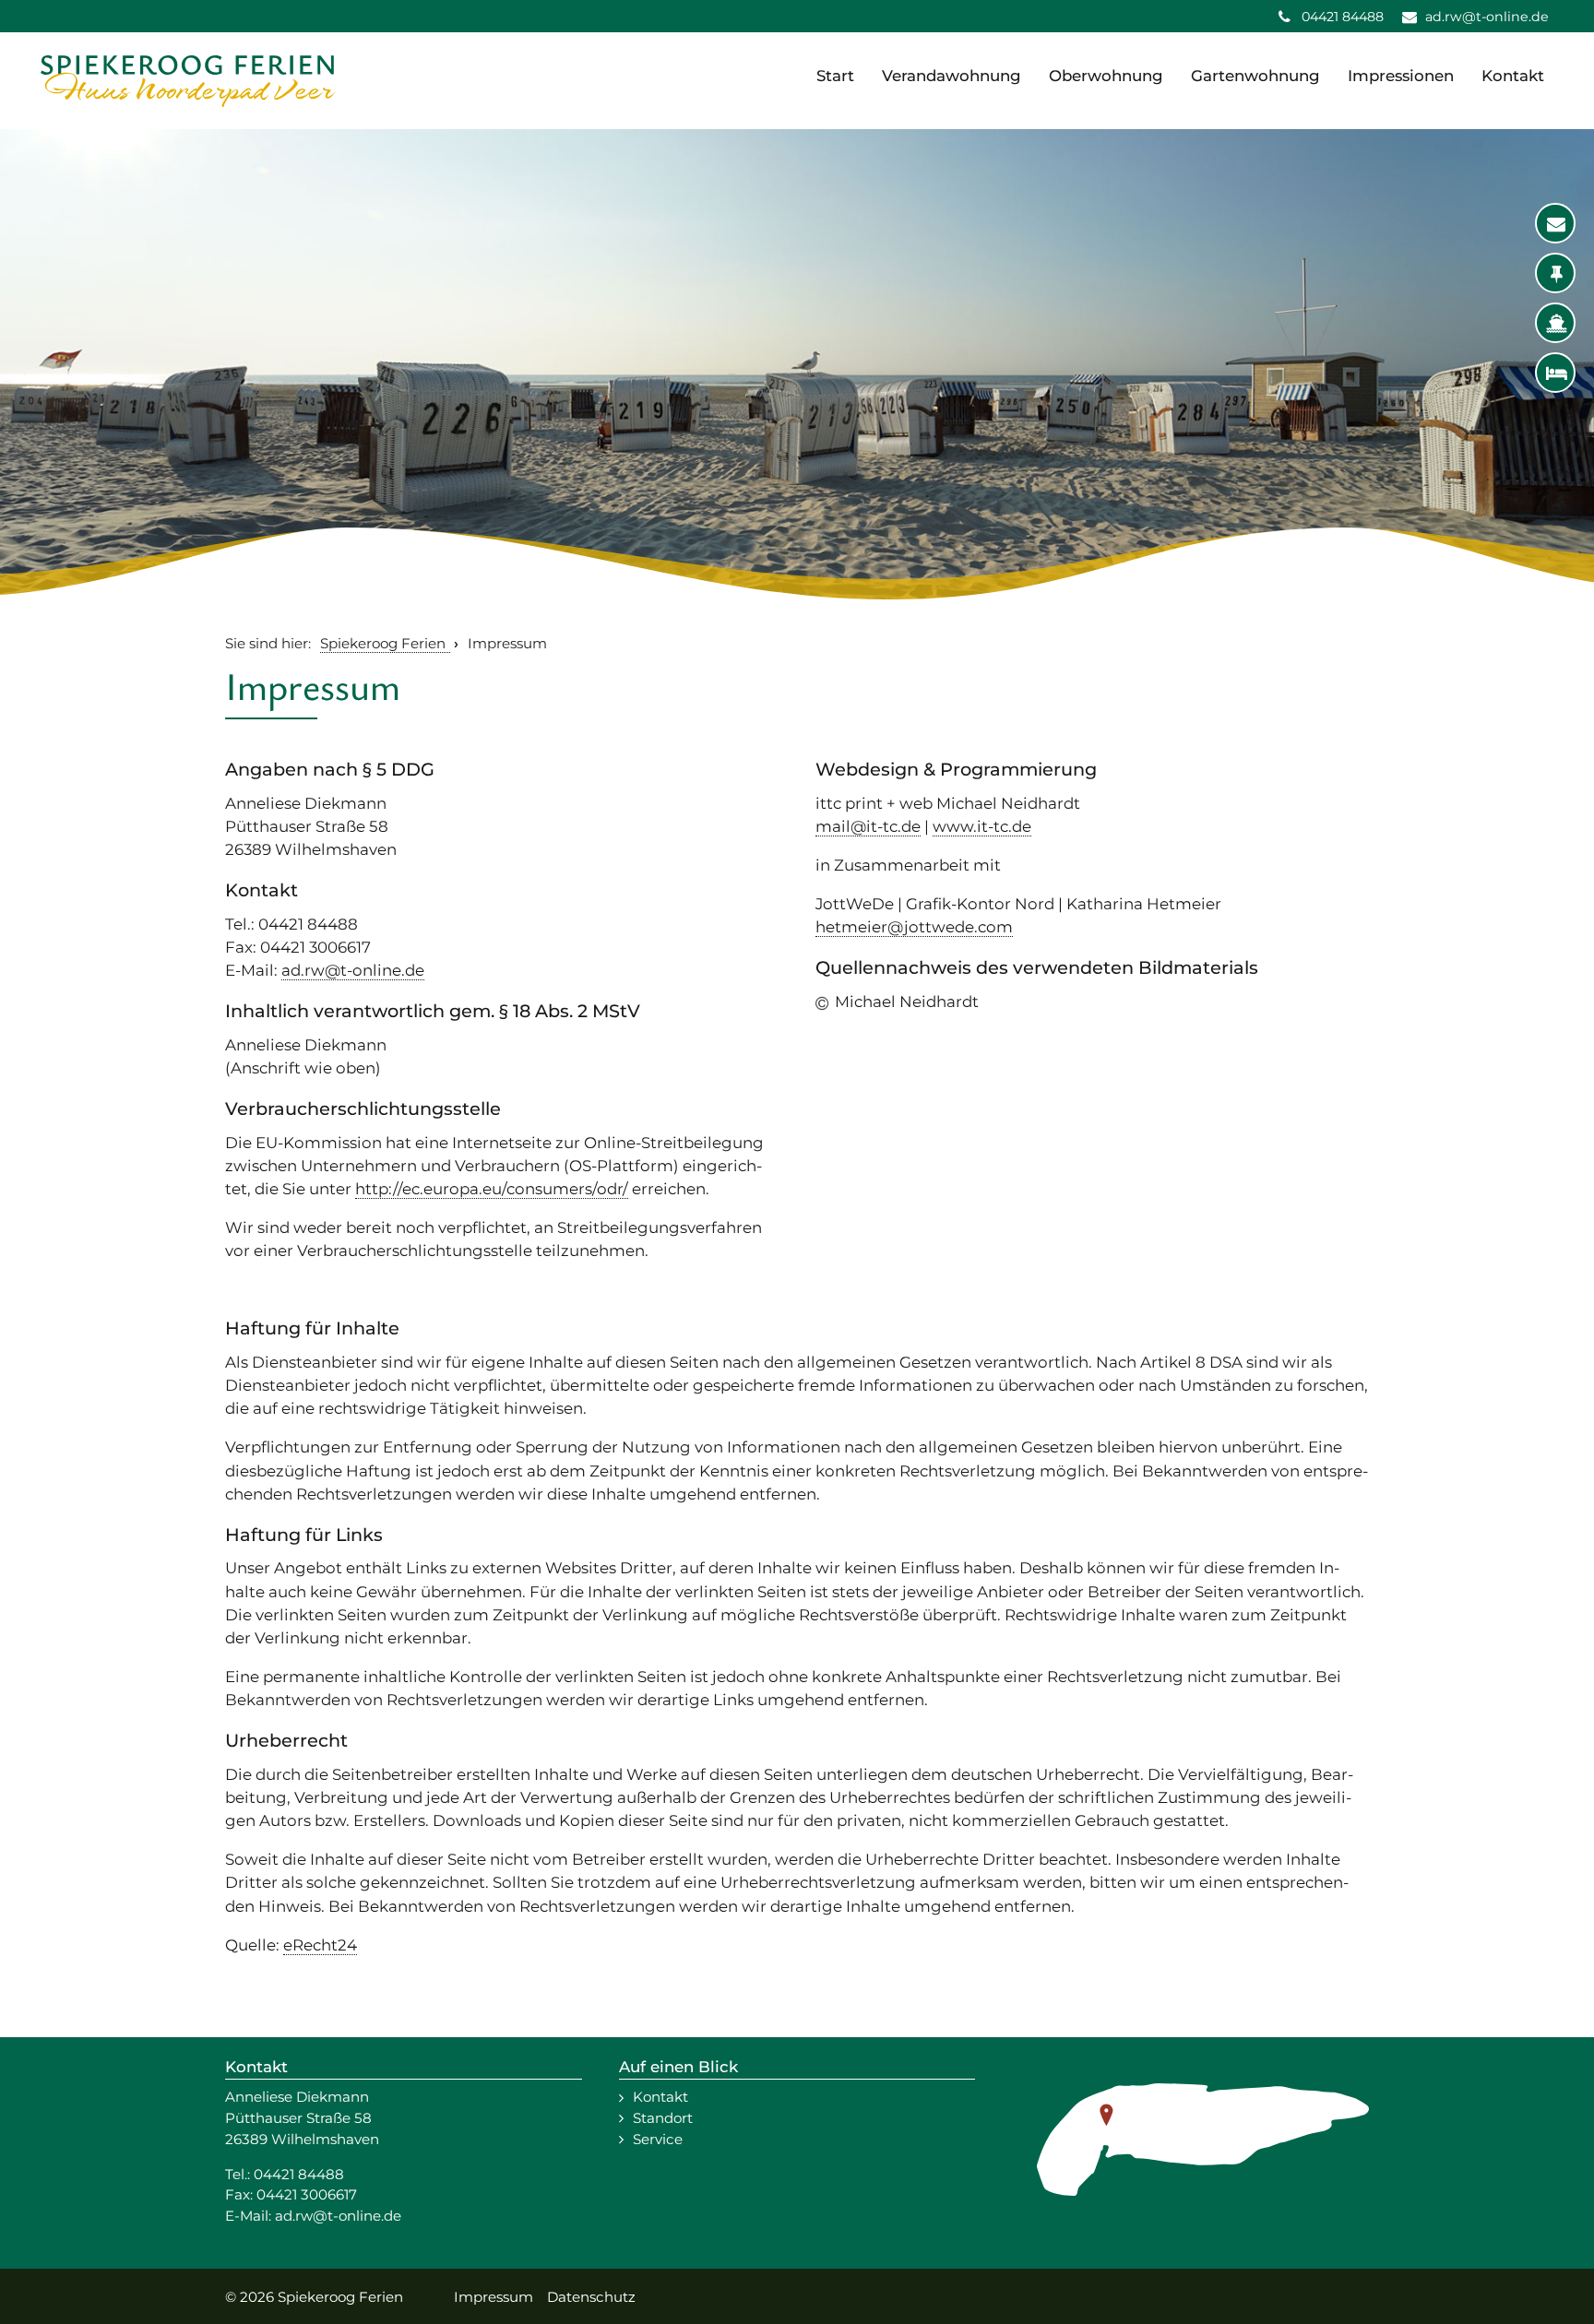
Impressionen (1401, 76)
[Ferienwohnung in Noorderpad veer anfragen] (1556, 373)
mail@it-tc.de (868, 826)
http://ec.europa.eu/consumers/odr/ (492, 1189)
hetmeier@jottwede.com (914, 927)
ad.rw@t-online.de (353, 970)
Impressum (494, 2297)
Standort (663, 2118)
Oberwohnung (1106, 76)
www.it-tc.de (982, 826)
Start (835, 76)
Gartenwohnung (1255, 76)
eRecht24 (320, 1945)
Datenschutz (591, 2297)
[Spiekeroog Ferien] (188, 81)
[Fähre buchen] (1556, 324)
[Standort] (1556, 274)
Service (658, 2139)
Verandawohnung (952, 76)
